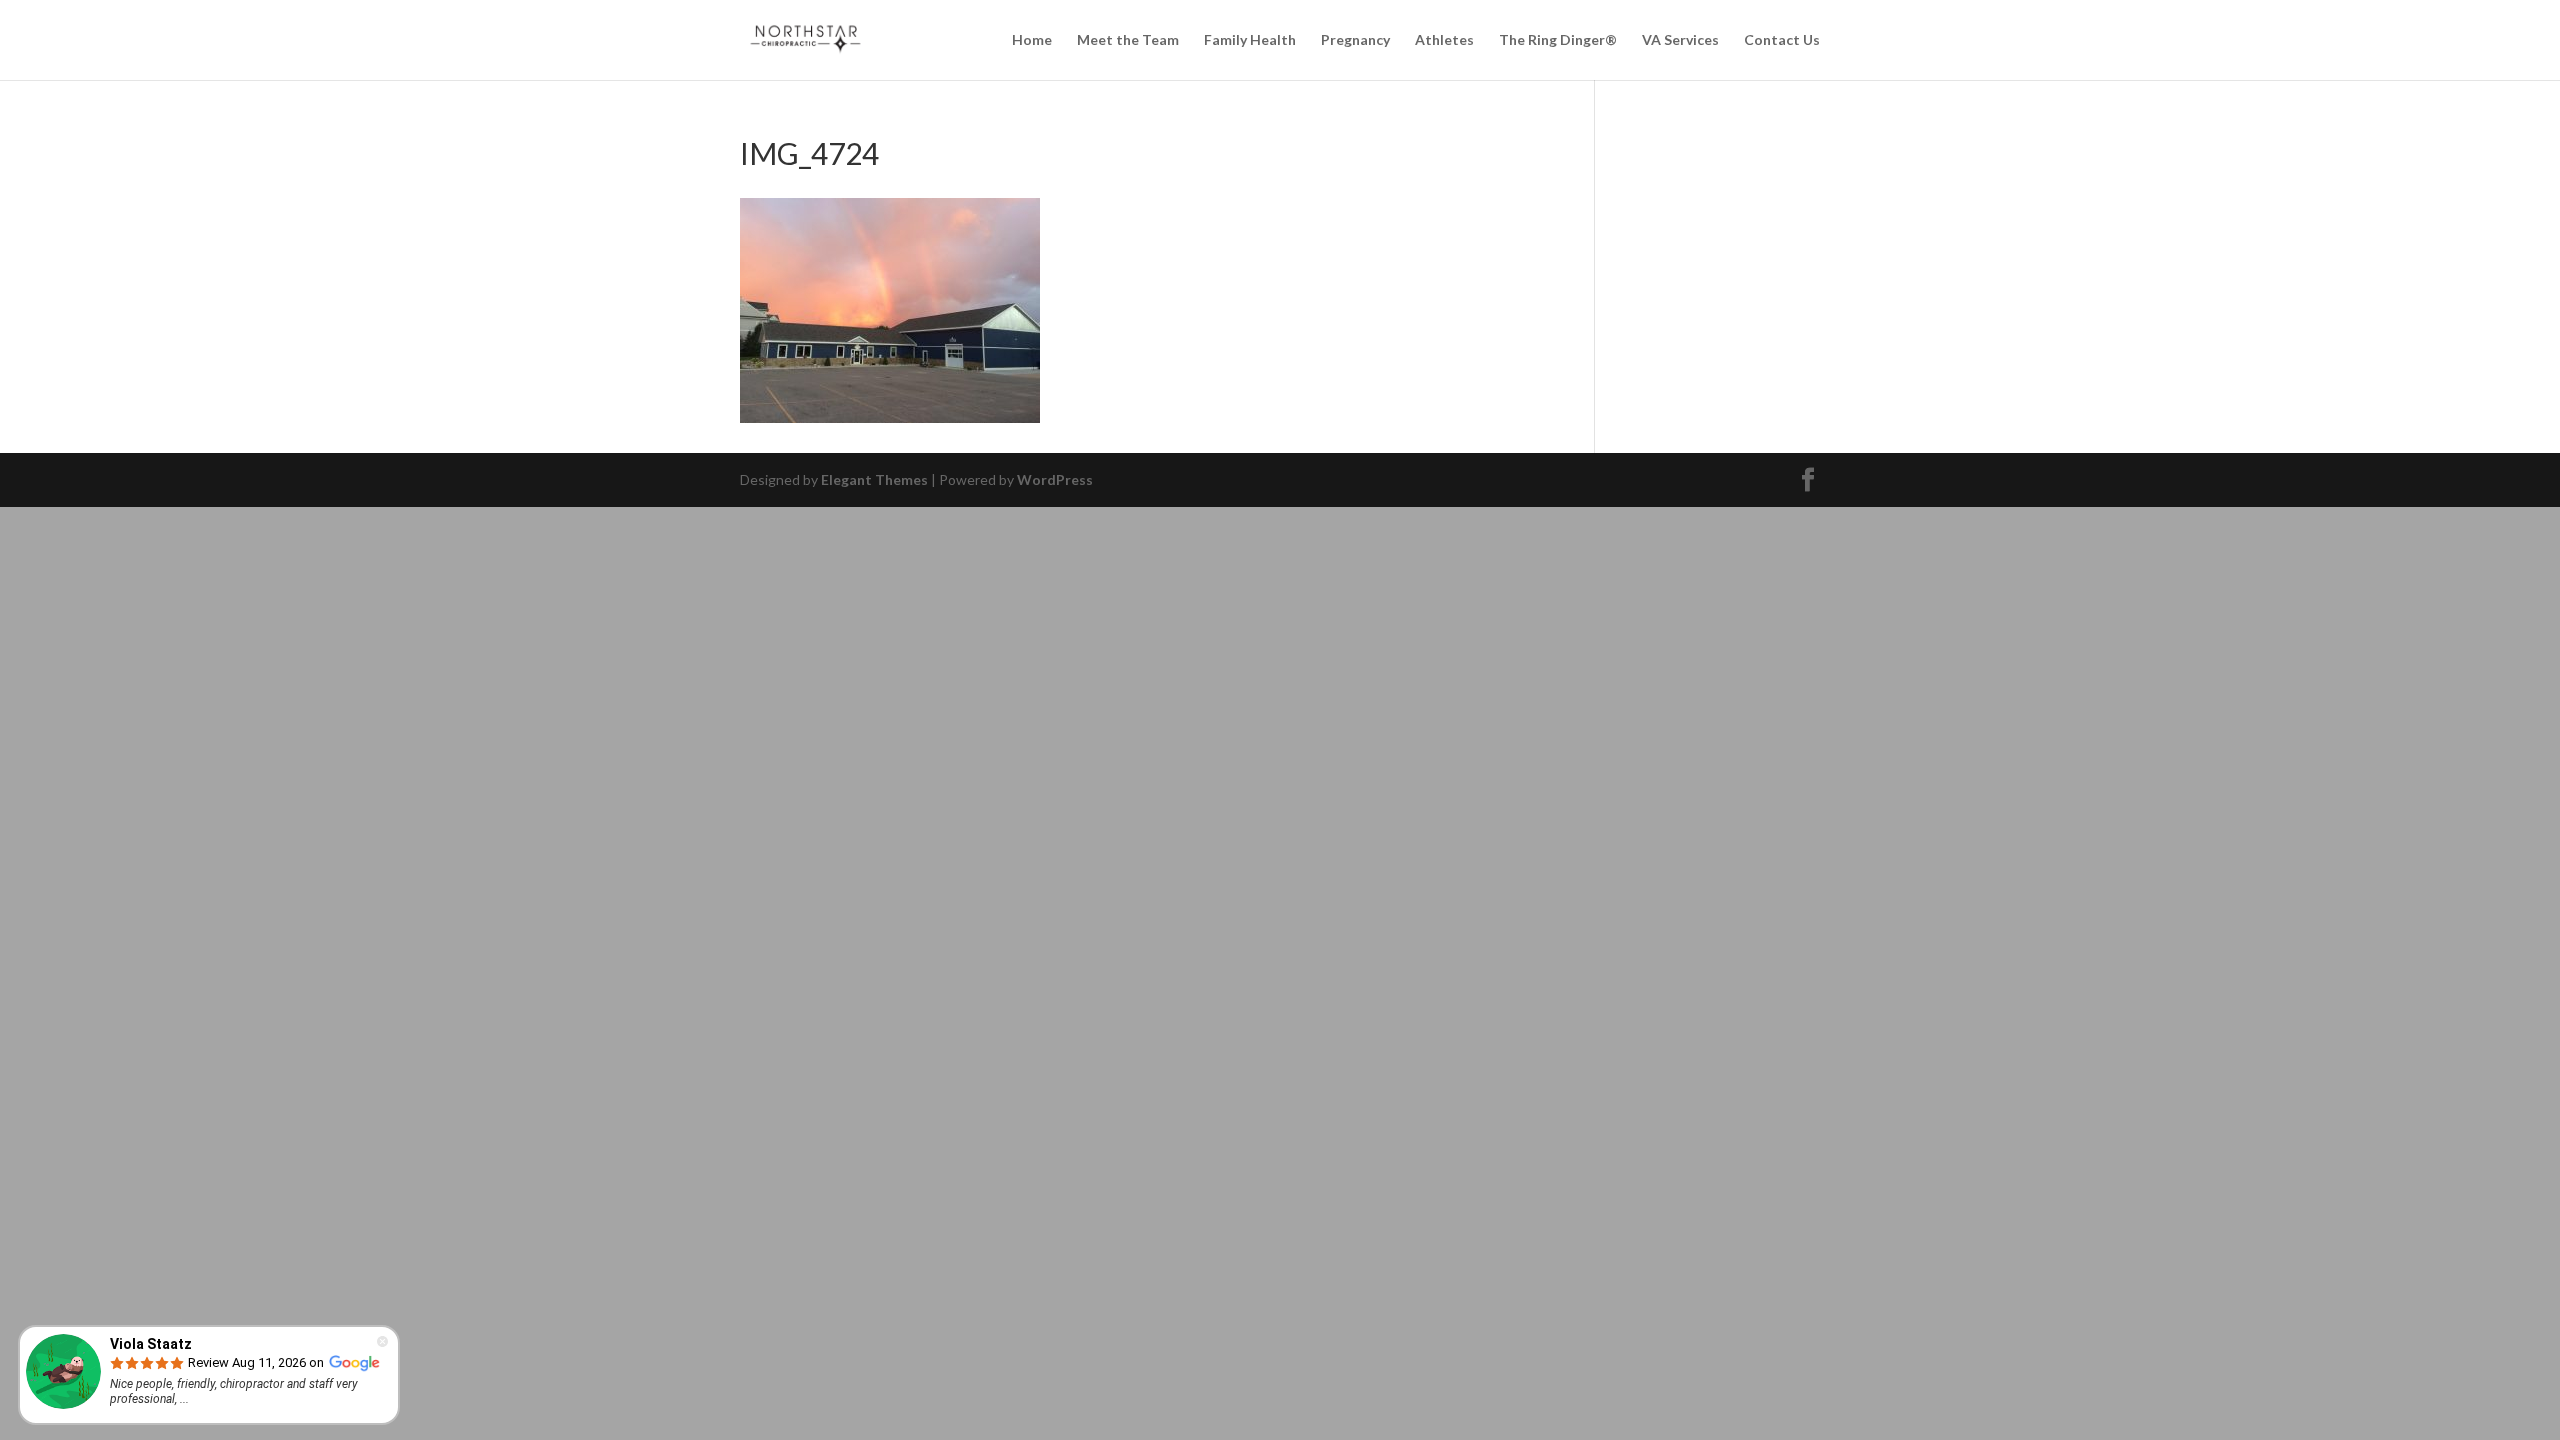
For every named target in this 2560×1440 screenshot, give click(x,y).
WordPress (1055, 479)
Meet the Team (1128, 40)
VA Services (1680, 40)
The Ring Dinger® (1558, 40)
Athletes (1444, 40)
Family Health (1250, 40)
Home (1032, 40)
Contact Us (1782, 40)
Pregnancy (1355, 40)
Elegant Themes (874, 479)
